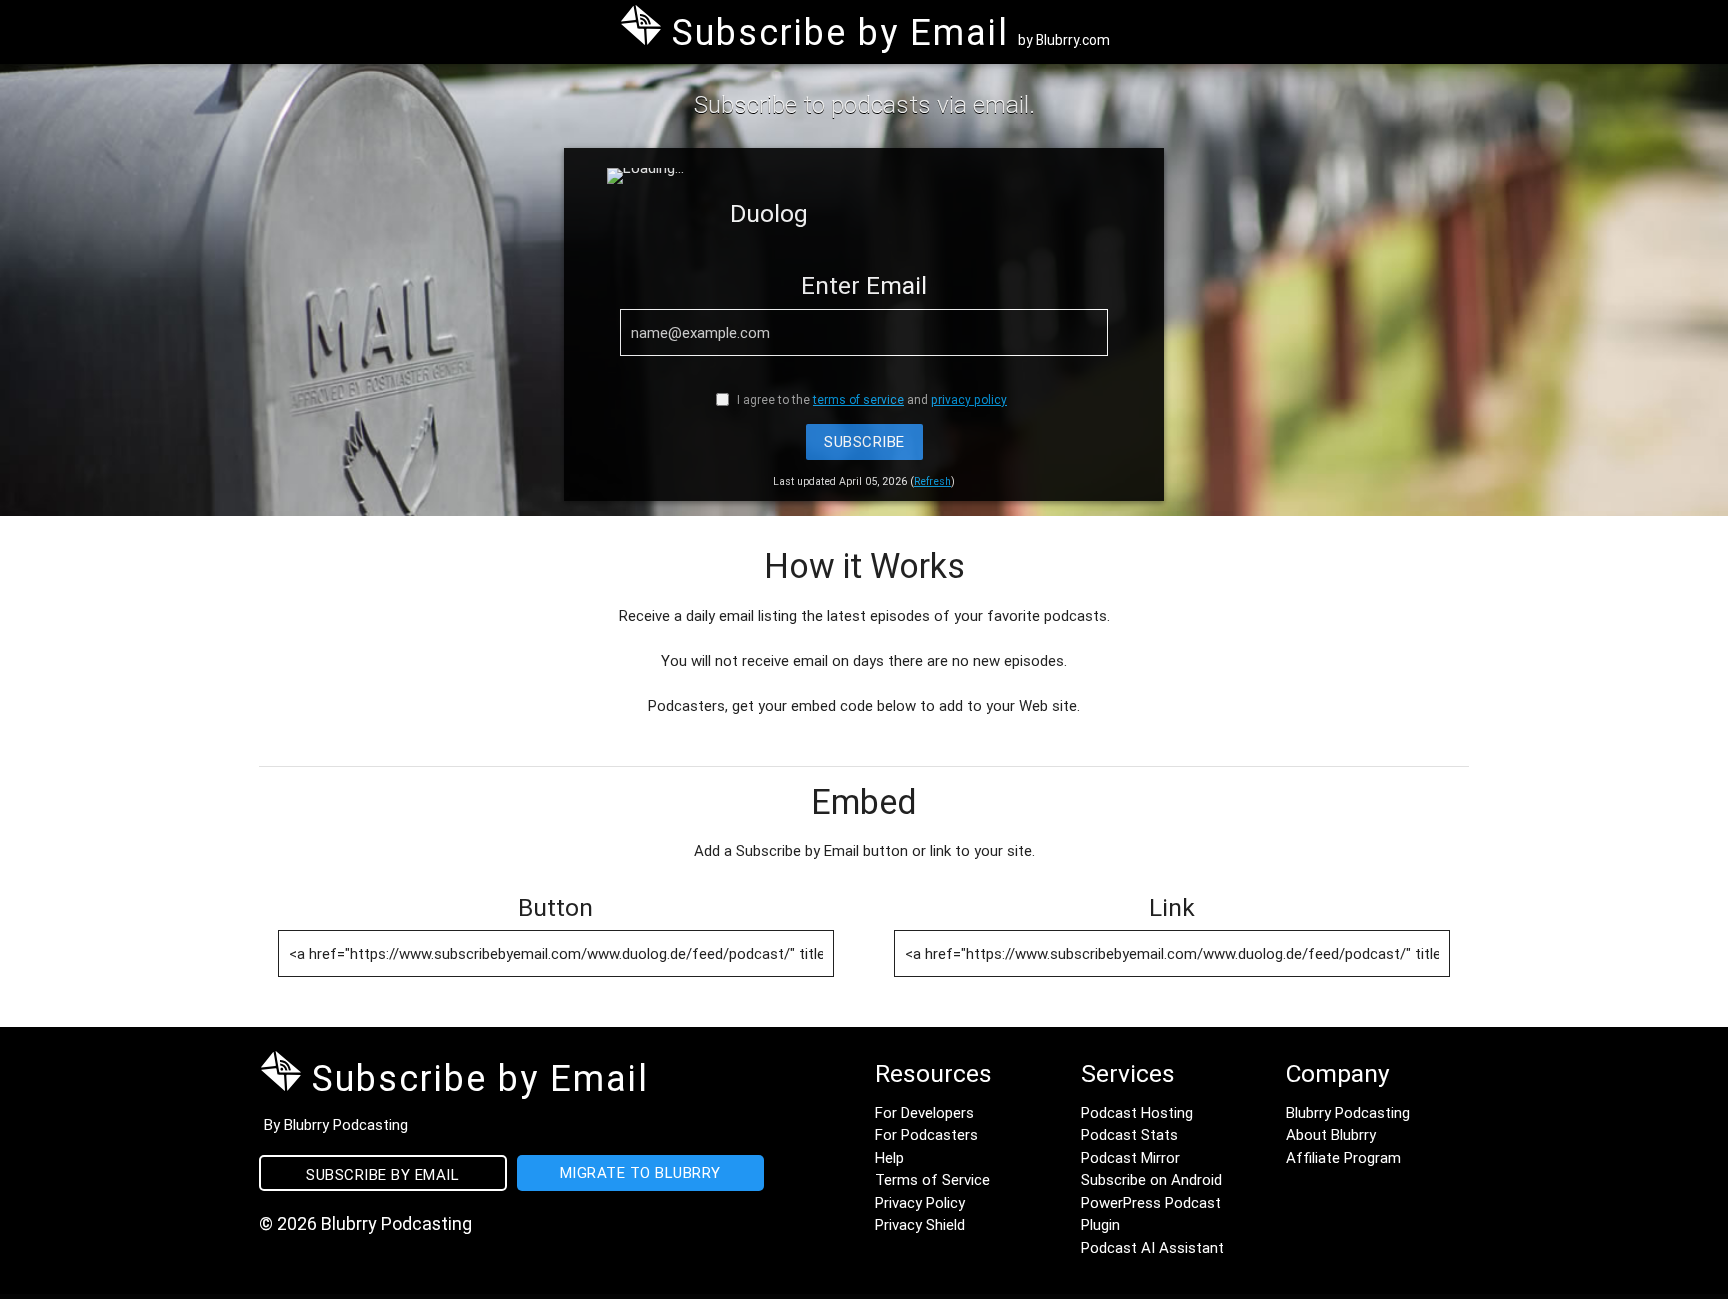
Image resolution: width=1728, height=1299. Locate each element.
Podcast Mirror (1130, 1157)
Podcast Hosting (1137, 1112)
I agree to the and (870, 399)
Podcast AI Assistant (1152, 1247)
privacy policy (969, 399)
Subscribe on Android (1151, 1179)
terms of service (858, 399)
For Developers (924, 1112)
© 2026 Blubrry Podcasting (365, 1223)
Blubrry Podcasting (1348, 1112)
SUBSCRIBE (864, 441)
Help (889, 1157)
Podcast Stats (1129, 1134)
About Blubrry (1331, 1134)
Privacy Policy (920, 1202)
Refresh (932, 481)
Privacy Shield (920, 1224)
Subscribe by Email (382, 1174)
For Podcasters (926, 1134)
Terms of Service (932, 1179)
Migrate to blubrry (640, 1172)
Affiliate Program (1343, 1157)
